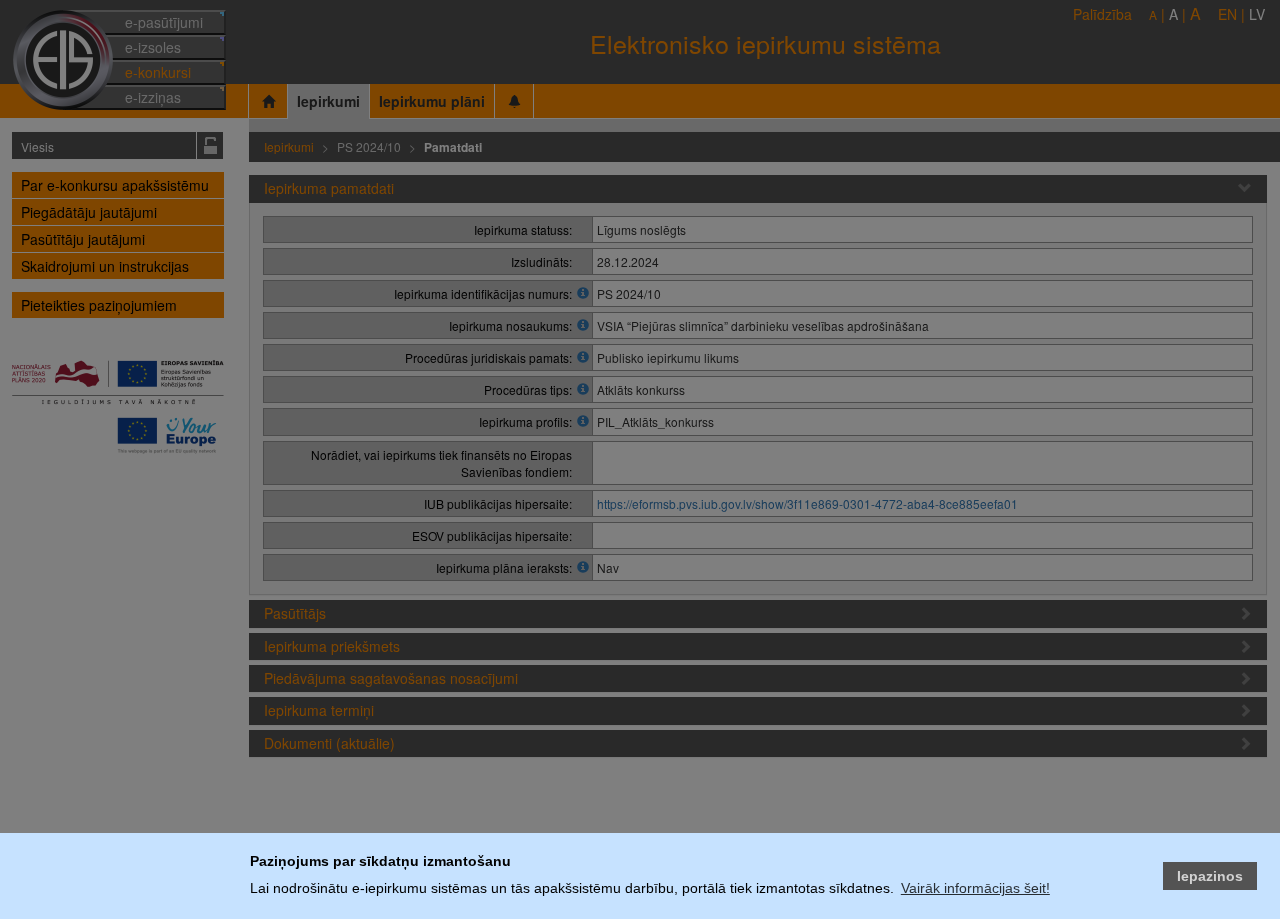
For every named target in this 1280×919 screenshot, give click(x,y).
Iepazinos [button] (1210, 876)
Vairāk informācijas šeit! (975, 888)
